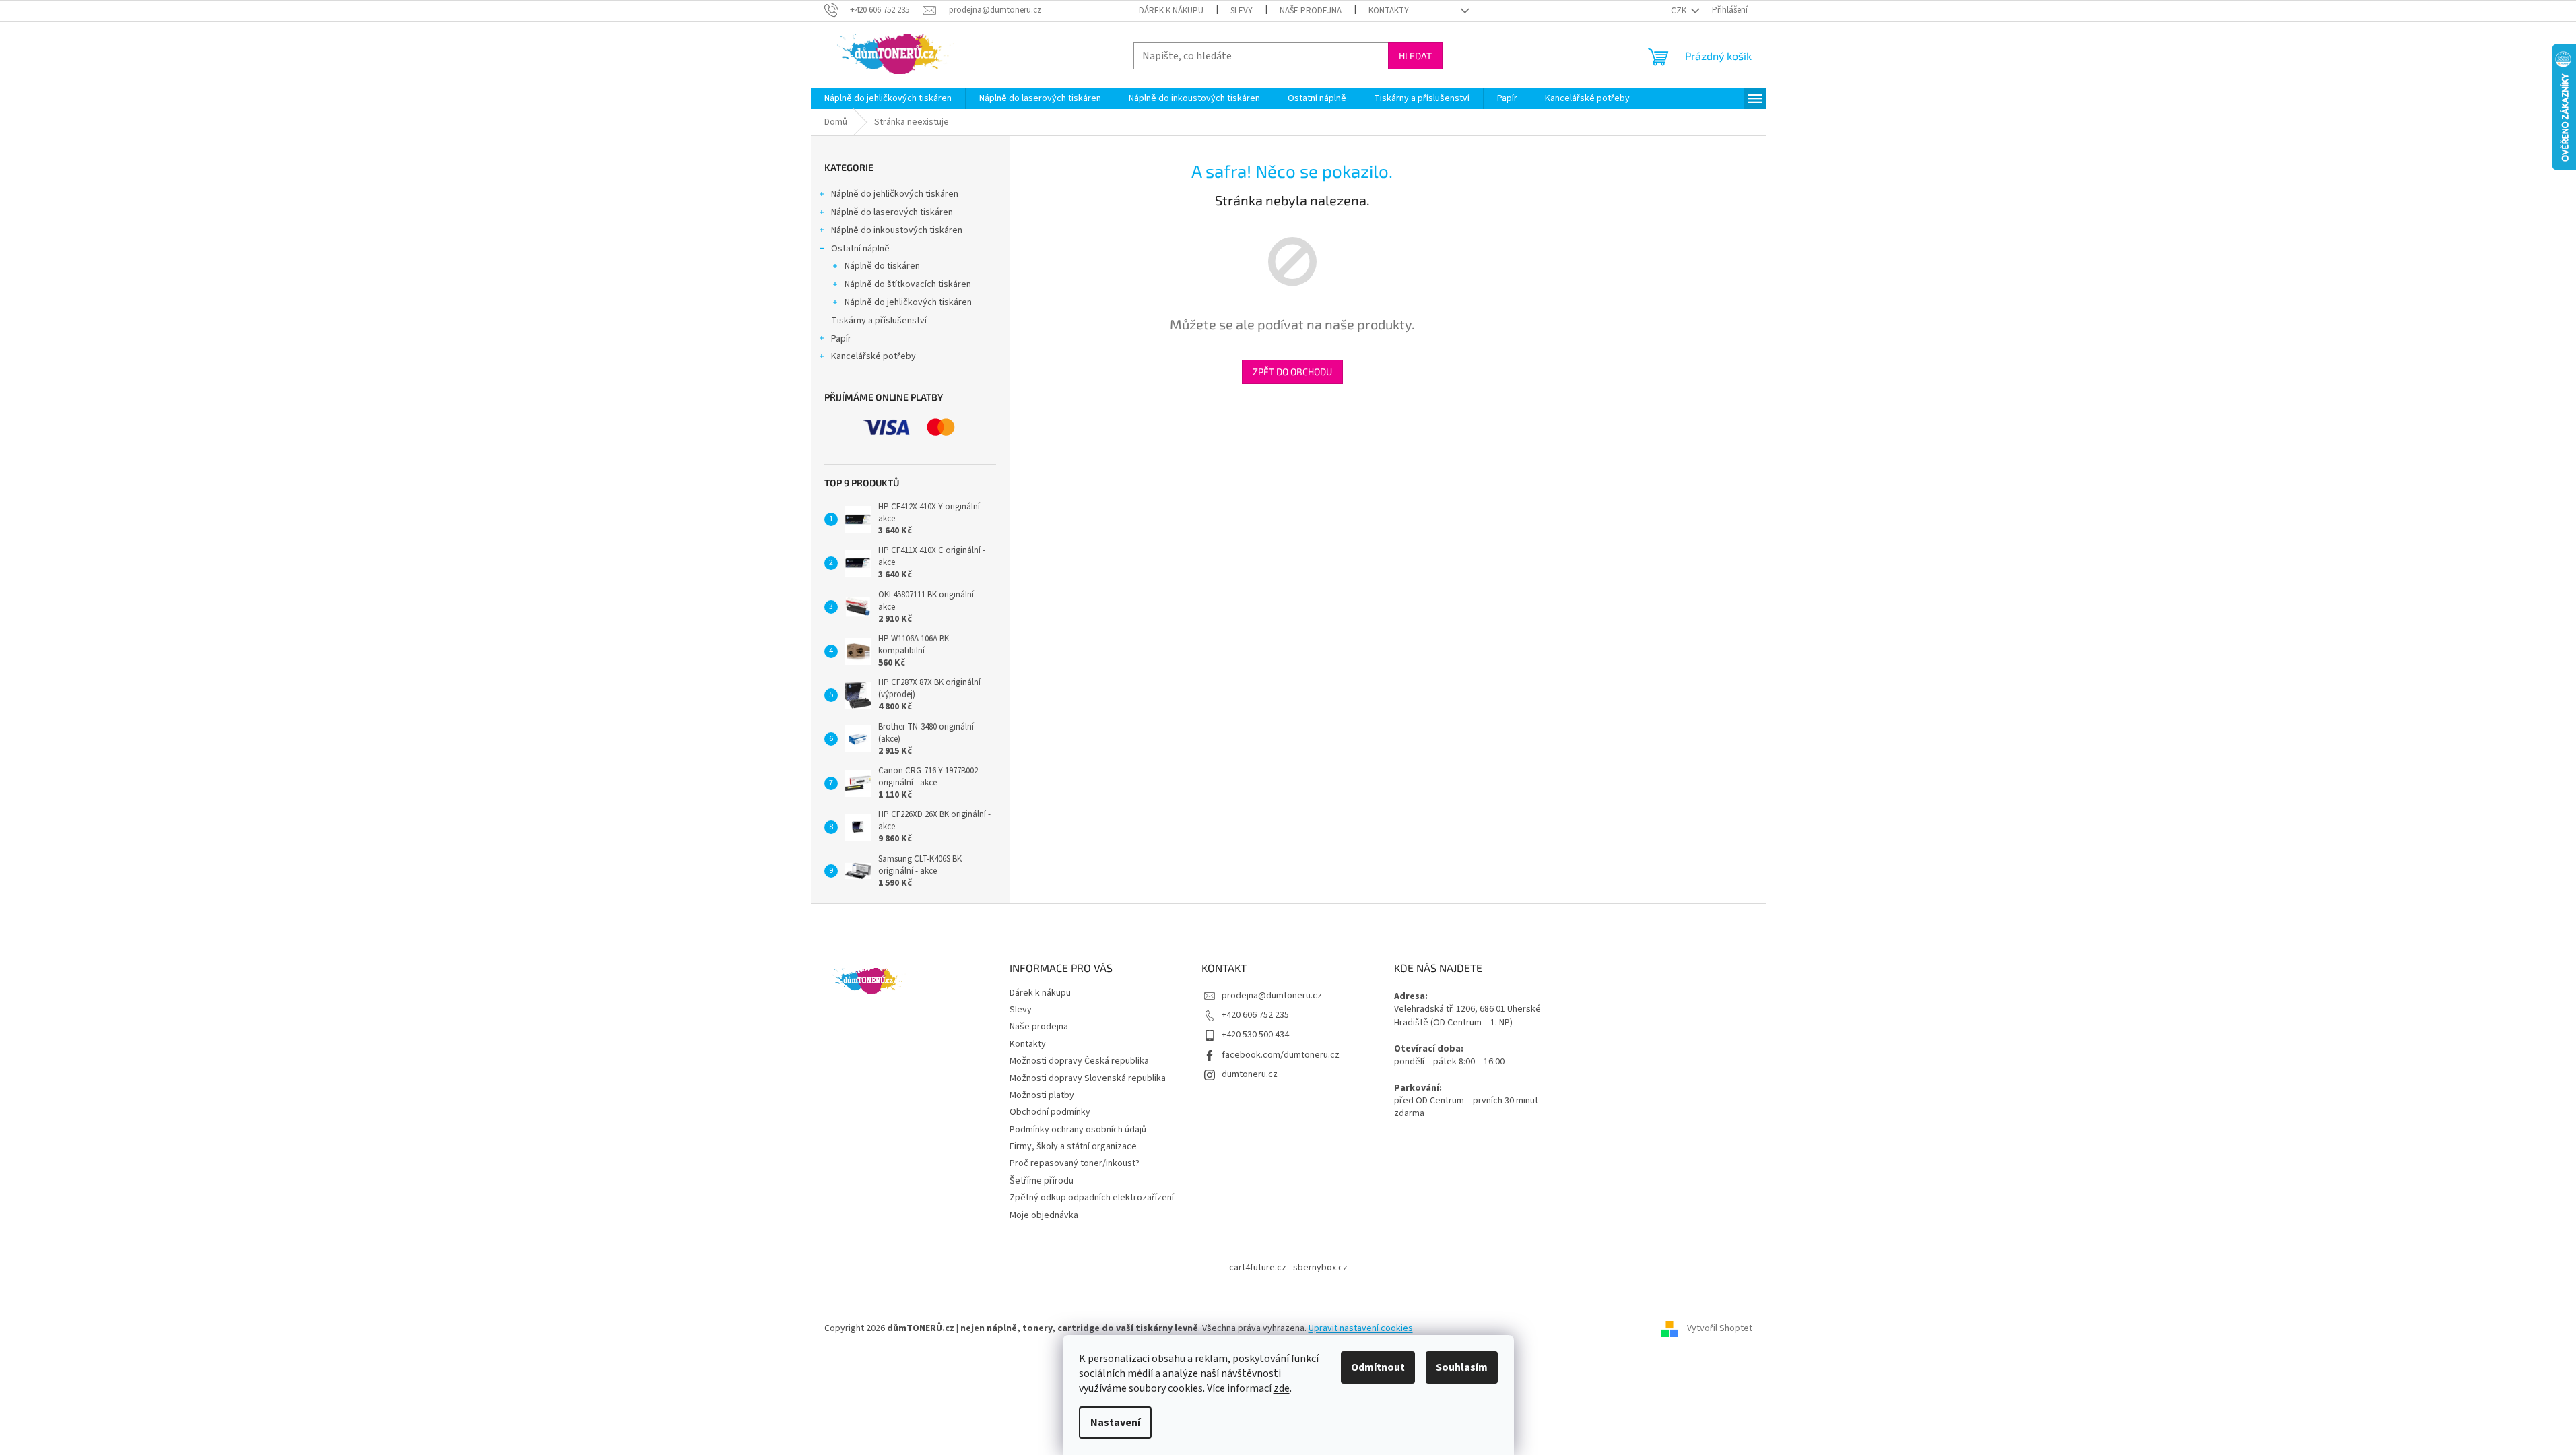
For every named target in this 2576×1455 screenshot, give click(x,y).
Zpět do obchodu (1292, 371)
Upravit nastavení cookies (1361, 1328)
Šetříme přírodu (1042, 1181)
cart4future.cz (1258, 1268)
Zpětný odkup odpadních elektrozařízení (1092, 1198)
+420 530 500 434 (1255, 1035)
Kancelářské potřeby (873, 356)
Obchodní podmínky (1050, 1112)
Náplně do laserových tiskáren (892, 212)
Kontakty (1389, 11)
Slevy (1242, 11)
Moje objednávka (1044, 1215)
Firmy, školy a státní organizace (1073, 1146)
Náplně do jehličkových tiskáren (895, 194)
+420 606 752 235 (1255, 1015)
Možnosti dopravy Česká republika (1079, 1061)
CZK (1680, 11)
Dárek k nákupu (1171, 11)
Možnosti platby (1042, 1095)
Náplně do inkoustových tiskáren (897, 230)
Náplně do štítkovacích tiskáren (908, 284)
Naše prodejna (1311, 11)
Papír (841, 339)
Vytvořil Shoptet (1720, 1328)
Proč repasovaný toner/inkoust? (1075, 1163)
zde (1282, 1388)
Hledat (1415, 56)
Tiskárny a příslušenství (879, 321)
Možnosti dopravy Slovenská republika (1088, 1078)
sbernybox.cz (1320, 1268)
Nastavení (1115, 1423)
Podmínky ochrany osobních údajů (1078, 1130)
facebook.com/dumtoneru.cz (1281, 1055)
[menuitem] (888, 98)
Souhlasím (1462, 1367)
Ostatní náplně (860, 249)
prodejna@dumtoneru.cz (1272, 996)
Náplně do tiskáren (882, 266)
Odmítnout (1378, 1367)
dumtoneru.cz (1250, 1074)
